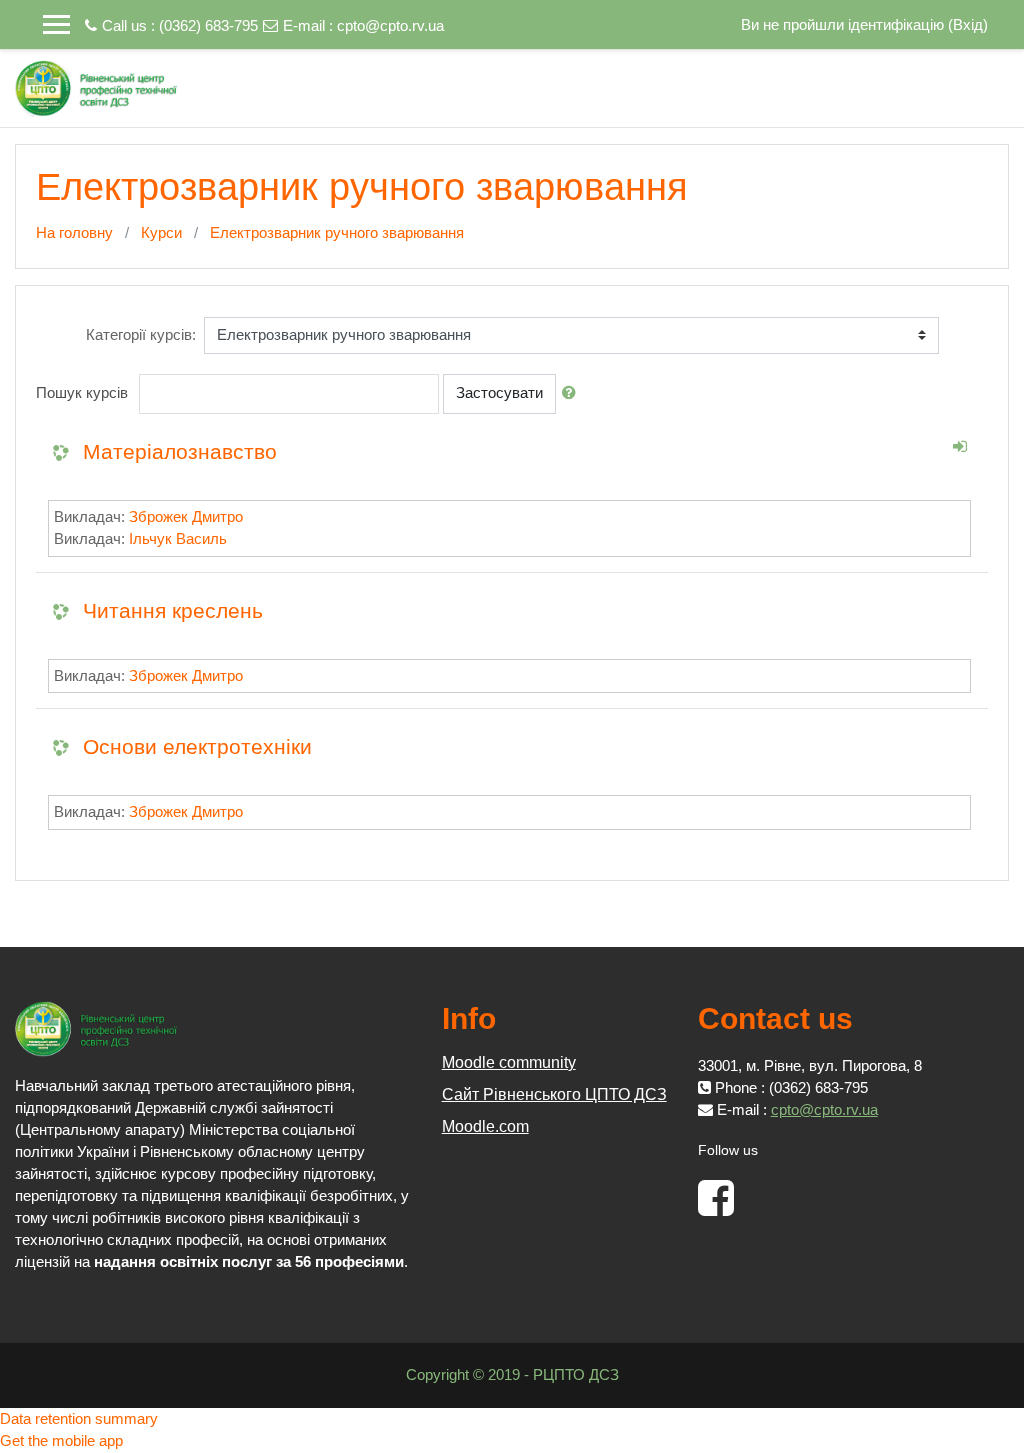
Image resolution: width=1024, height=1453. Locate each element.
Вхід (968, 24)
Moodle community (509, 1062)
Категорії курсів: (141, 334)
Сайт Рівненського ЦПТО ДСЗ (554, 1094)
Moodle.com (485, 1126)
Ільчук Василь (178, 538)
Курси (161, 232)
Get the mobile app (61, 1440)
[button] (573, 393)
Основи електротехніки (197, 746)
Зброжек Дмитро (186, 516)
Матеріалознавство (180, 451)
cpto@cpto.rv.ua (390, 25)
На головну (74, 232)
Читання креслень (173, 610)
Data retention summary (79, 1418)
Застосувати (499, 392)
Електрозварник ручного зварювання (337, 232)
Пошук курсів (82, 392)
